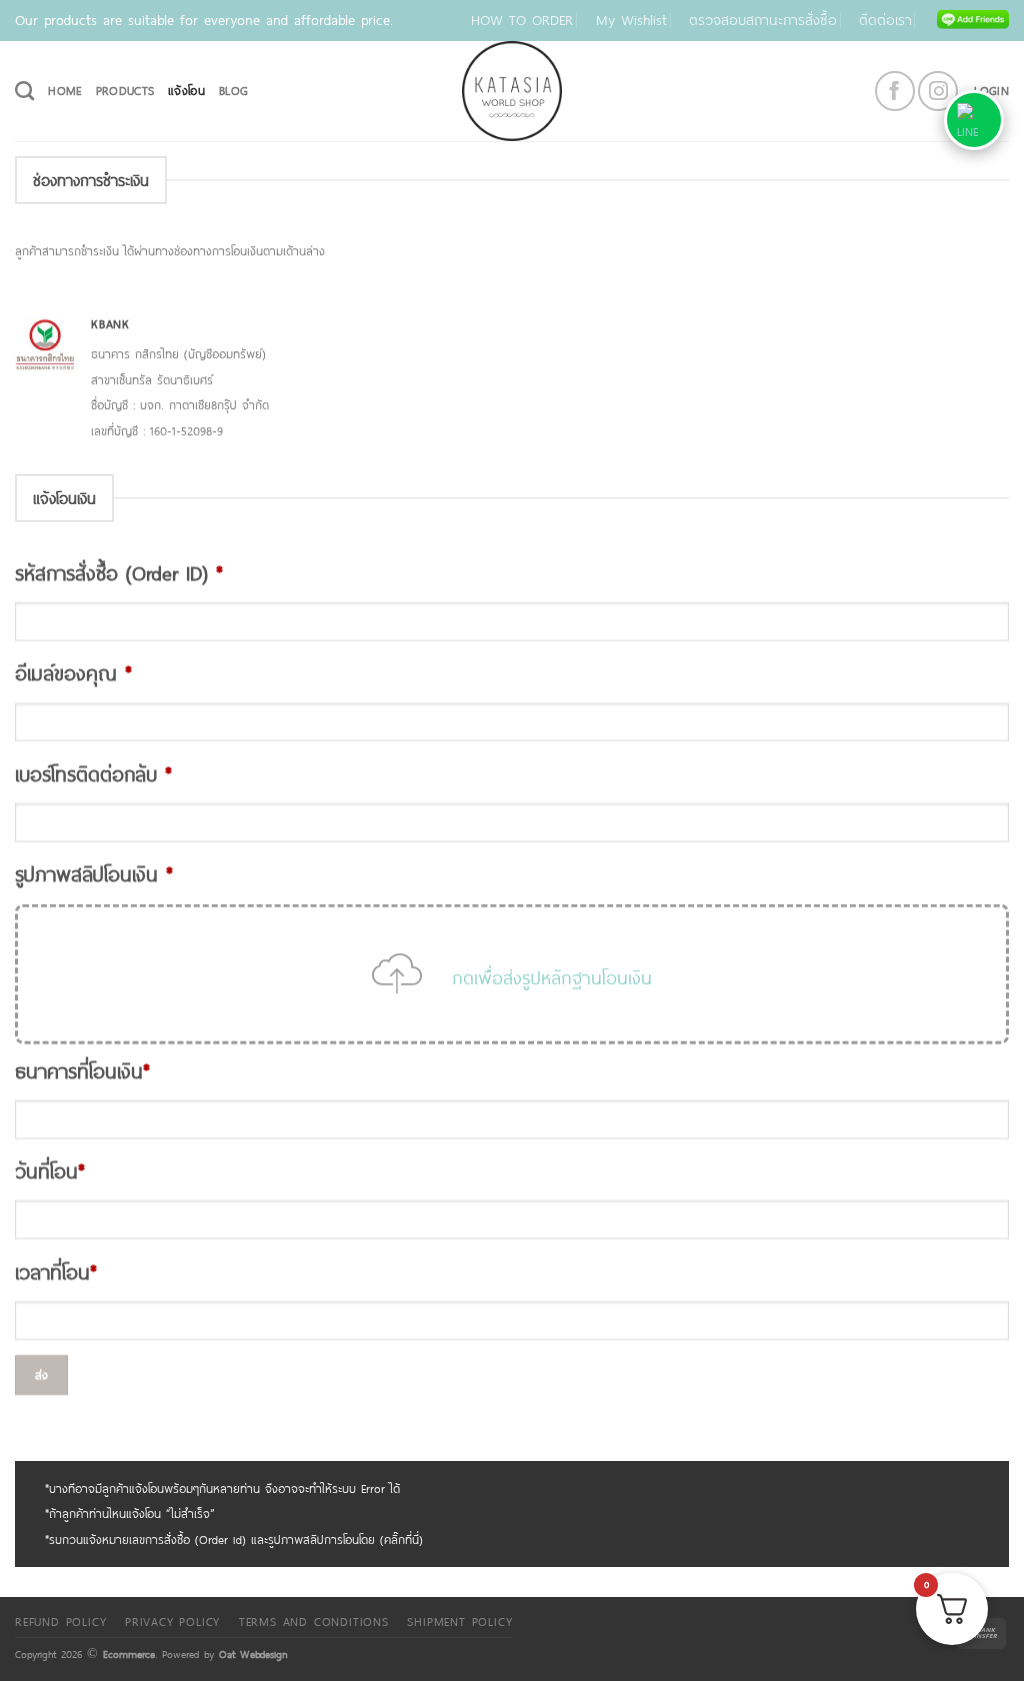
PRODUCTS (125, 90)
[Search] (24, 90)
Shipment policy (459, 1621)
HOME (64, 90)
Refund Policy (60, 1621)
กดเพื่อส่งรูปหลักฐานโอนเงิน (552, 976)
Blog (233, 90)
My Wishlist (631, 19)
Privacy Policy (172, 1621)
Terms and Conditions (314, 1621)
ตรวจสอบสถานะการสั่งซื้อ (763, 19)
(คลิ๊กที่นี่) (401, 1539)
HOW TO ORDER (522, 19)
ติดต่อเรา (885, 19)
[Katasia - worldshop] (512, 91)
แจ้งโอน (186, 90)
